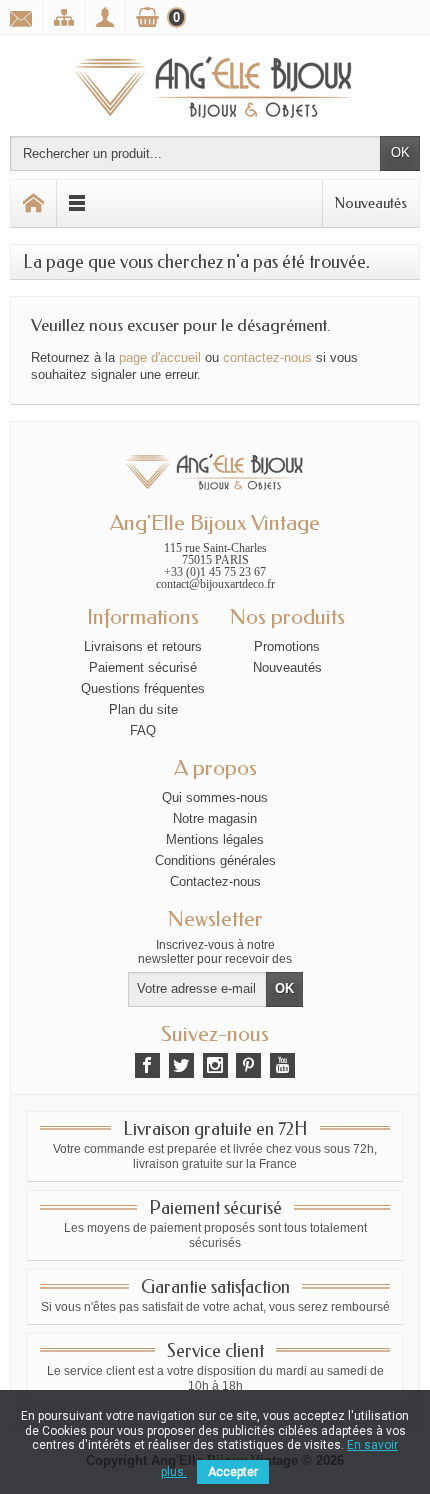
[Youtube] (282, 1065)
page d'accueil (160, 357)
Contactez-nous (215, 881)
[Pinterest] (248, 1065)
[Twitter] (181, 1065)
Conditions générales (215, 860)
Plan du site (143, 709)
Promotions (287, 646)
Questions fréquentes (143, 688)
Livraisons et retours (143, 646)
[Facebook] (147, 1065)
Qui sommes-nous (215, 797)
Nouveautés (371, 203)
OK (400, 152)
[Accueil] (34, 203)
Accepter (233, 1472)
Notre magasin (215, 818)
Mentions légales (215, 839)
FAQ (143, 730)
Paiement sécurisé (143, 667)
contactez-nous (267, 357)
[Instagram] (215, 1065)
